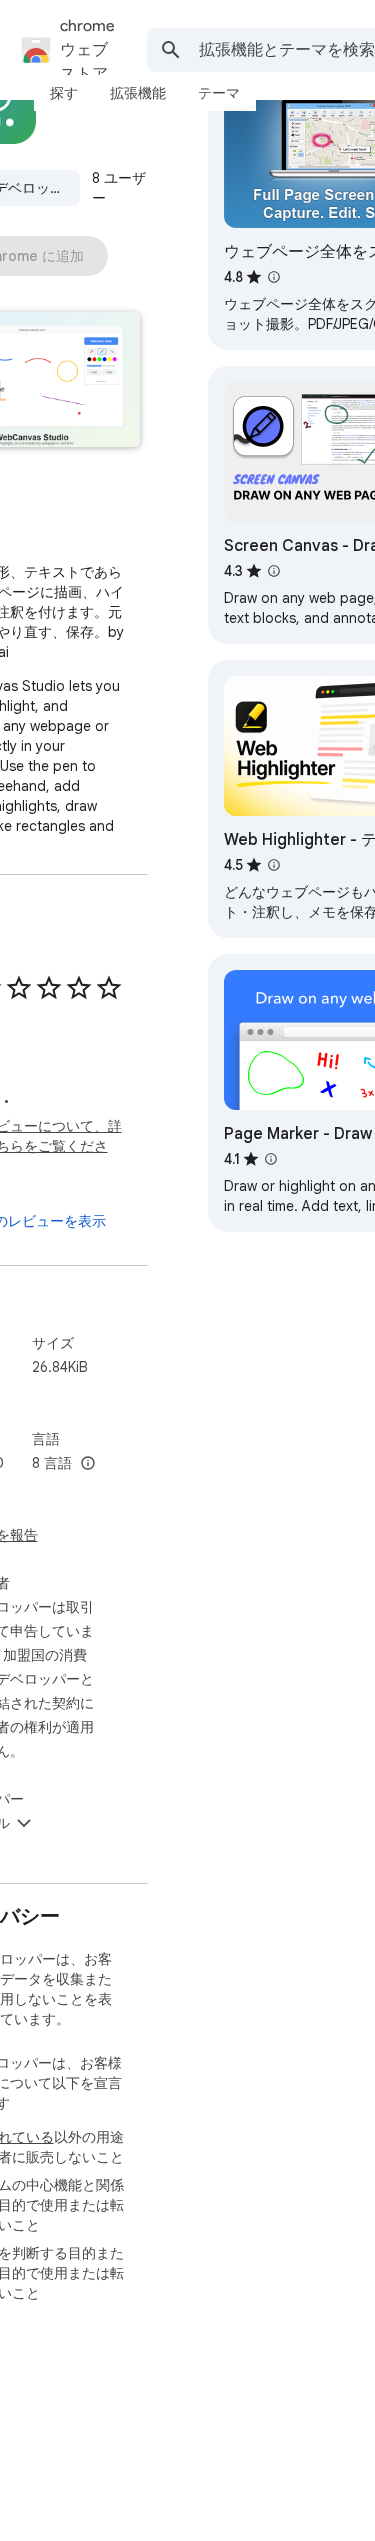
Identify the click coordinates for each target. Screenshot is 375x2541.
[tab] (64, 93)
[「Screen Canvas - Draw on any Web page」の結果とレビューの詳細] (274, 571)
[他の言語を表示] (88, 1464)
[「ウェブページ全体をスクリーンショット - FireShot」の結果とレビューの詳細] (274, 277)
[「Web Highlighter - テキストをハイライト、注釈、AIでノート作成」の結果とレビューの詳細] (274, 865)
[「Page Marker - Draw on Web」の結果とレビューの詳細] (271, 1159)
